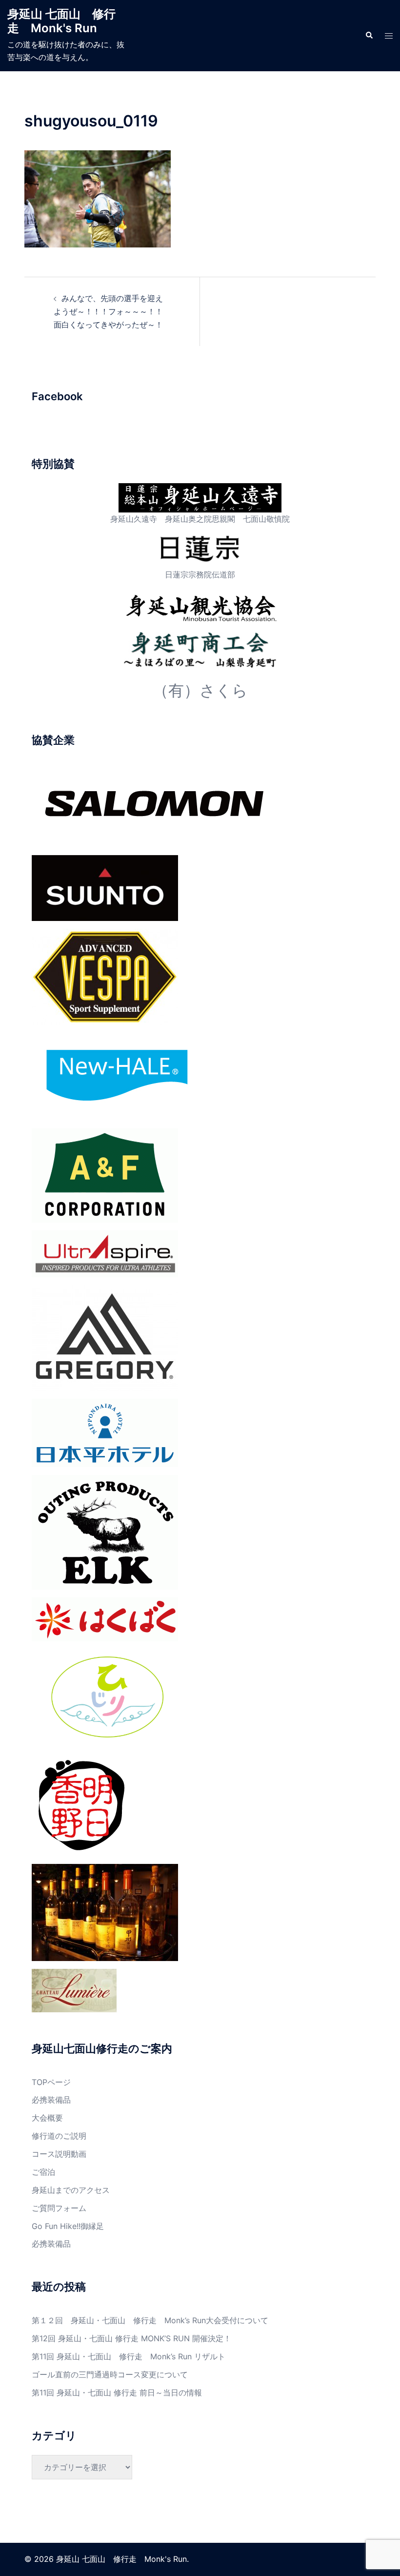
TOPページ (51, 2082)
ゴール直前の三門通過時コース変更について (110, 2374)
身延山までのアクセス (71, 2190)
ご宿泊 (43, 2172)
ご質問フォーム (59, 2208)
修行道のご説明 (59, 2136)
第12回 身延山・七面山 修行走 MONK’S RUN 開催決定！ (131, 2338)
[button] (369, 36)
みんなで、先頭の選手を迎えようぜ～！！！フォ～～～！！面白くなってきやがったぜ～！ (108, 311)
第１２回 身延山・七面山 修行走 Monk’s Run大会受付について (150, 2320)
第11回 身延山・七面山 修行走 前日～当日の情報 (117, 2392)
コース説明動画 (59, 2154)
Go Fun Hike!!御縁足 (68, 2226)
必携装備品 (51, 2100)
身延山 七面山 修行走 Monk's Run (61, 21)
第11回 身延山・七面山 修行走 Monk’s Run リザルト (129, 2356)
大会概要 (47, 2118)
